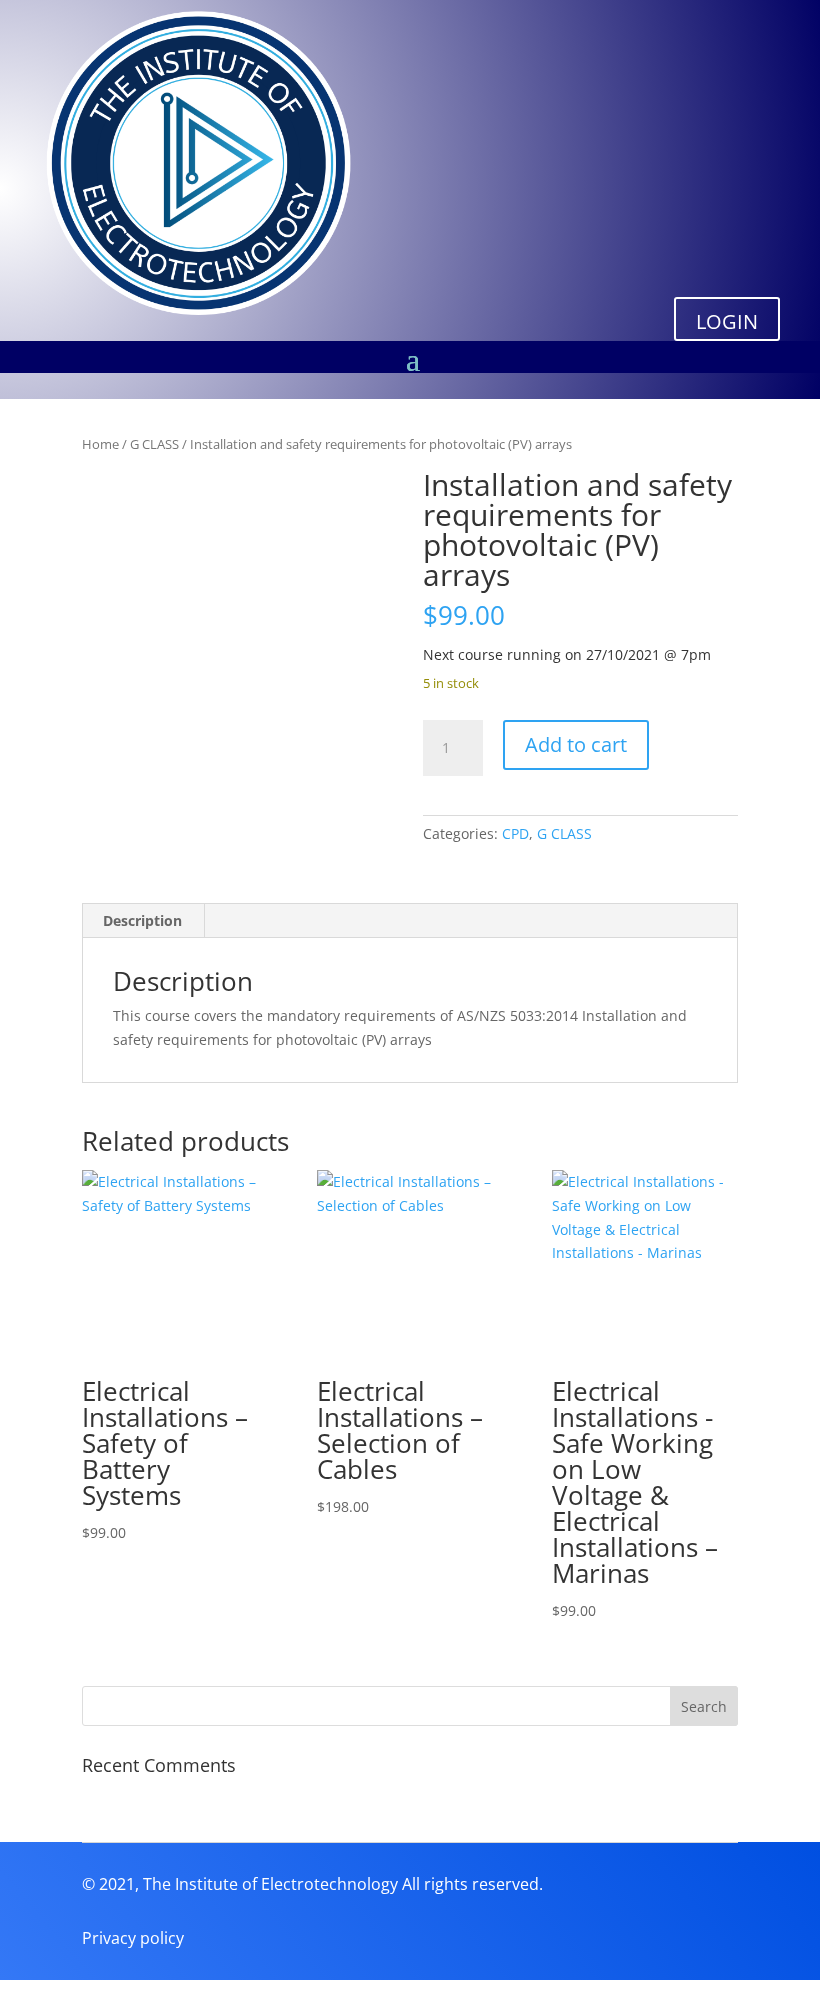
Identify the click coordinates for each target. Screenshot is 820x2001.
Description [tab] (142, 920)
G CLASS (154, 444)
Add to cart (576, 744)
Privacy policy (133, 1938)
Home (100, 444)
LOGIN (727, 321)
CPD (515, 833)
